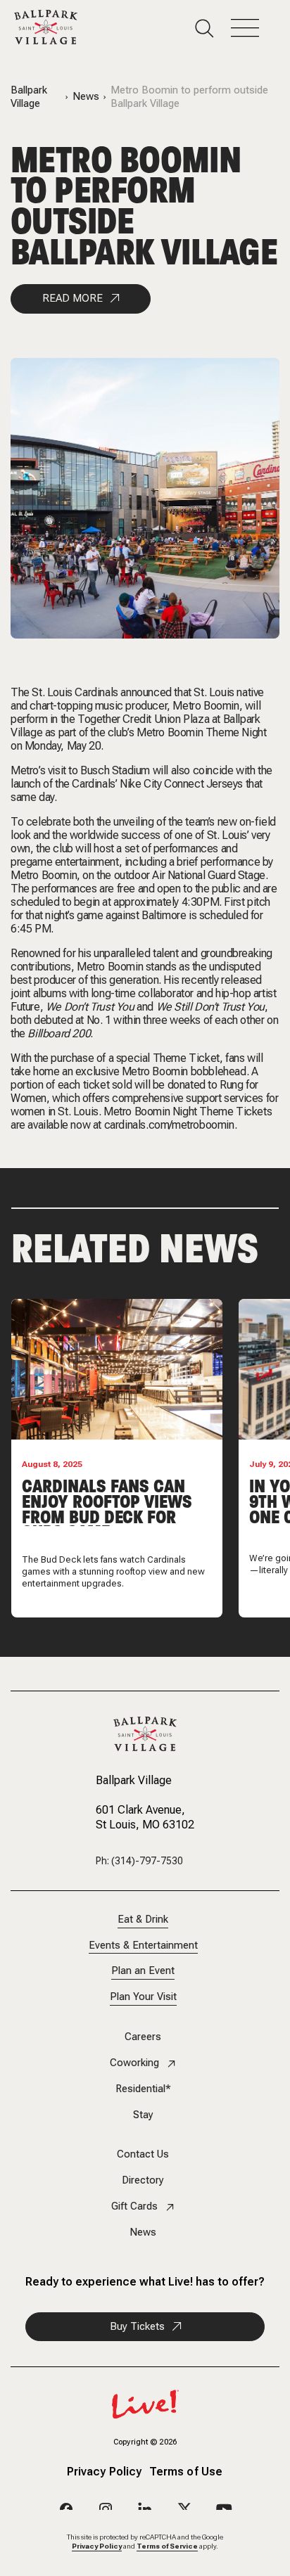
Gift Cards (134, 2206)
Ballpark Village (29, 97)
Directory (143, 2180)
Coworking (134, 2063)
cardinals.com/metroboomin (169, 1125)
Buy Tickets (137, 2326)
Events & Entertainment (143, 1946)
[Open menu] (253, 28)
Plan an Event (143, 1971)
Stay (143, 2115)
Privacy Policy (105, 2472)
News (86, 97)
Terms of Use (186, 2472)
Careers (143, 2037)
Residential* (143, 2089)
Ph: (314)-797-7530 (139, 1861)
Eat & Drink (143, 1920)
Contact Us (143, 2154)
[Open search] (213, 28)
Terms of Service (167, 2546)
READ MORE (72, 298)
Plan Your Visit (143, 1997)
